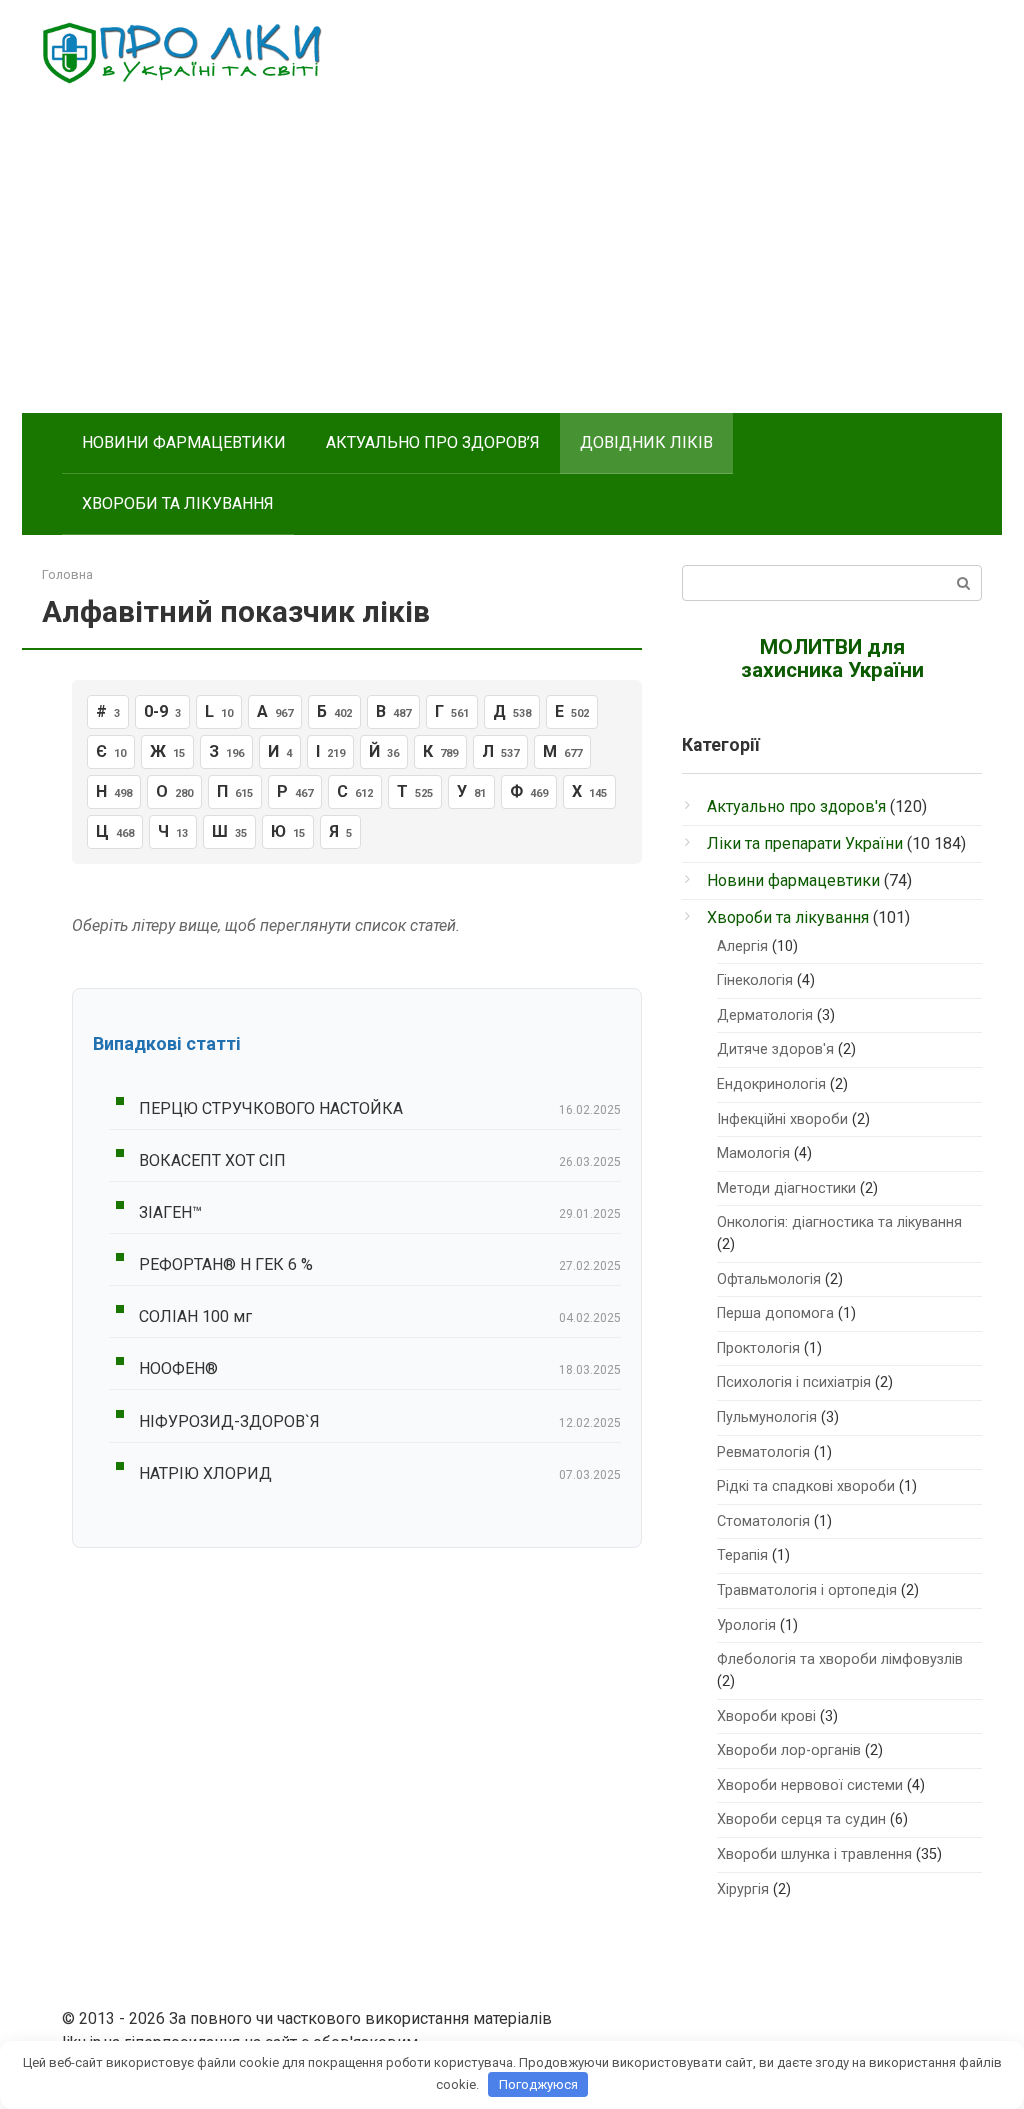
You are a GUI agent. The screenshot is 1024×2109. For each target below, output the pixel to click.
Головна (67, 574)
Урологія (746, 1625)
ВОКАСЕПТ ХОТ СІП (212, 1160)
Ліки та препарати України (805, 843)
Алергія (742, 946)
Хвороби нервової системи (810, 1785)
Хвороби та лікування (788, 917)
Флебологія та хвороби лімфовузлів (840, 1659)
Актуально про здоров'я (796, 806)
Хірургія (743, 1889)
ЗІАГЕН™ (170, 1212)
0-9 (162, 711)
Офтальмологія (769, 1279)
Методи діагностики (786, 1188)
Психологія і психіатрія (794, 1382)
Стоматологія (763, 1521)
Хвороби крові (766, 1716)
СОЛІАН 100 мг (195, 1316)
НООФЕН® (178, 1368)
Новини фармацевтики (793, 880)
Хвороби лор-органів (789, 1750)
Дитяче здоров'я (775, 1049)
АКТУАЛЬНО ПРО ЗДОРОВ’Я (433, 442)
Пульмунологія (767, 1417)
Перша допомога (775, 1313)
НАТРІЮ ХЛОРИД (205, 1473)
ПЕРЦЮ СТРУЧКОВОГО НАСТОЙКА (271, 1108)
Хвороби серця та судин (801, 1819)
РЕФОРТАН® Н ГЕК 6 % (226, 1264)
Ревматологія (763, 1452)
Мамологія (753, 1153)
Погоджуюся (538, 2084)
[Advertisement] (512, 263)
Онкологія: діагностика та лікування (839, 1222)
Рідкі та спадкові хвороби (806, 1486)
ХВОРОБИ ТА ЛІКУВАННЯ (178, 503)
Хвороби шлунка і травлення (814, 1854)
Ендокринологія (771, 1084)
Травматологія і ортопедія (807, 1590)
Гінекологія (755, 980)
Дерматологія (765, 1015)
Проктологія (758, 1348)
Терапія (742, 1555)
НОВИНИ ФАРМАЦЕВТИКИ (184, 442)
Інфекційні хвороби (782, 1119)
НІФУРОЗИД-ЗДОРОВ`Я (229, 1421)
